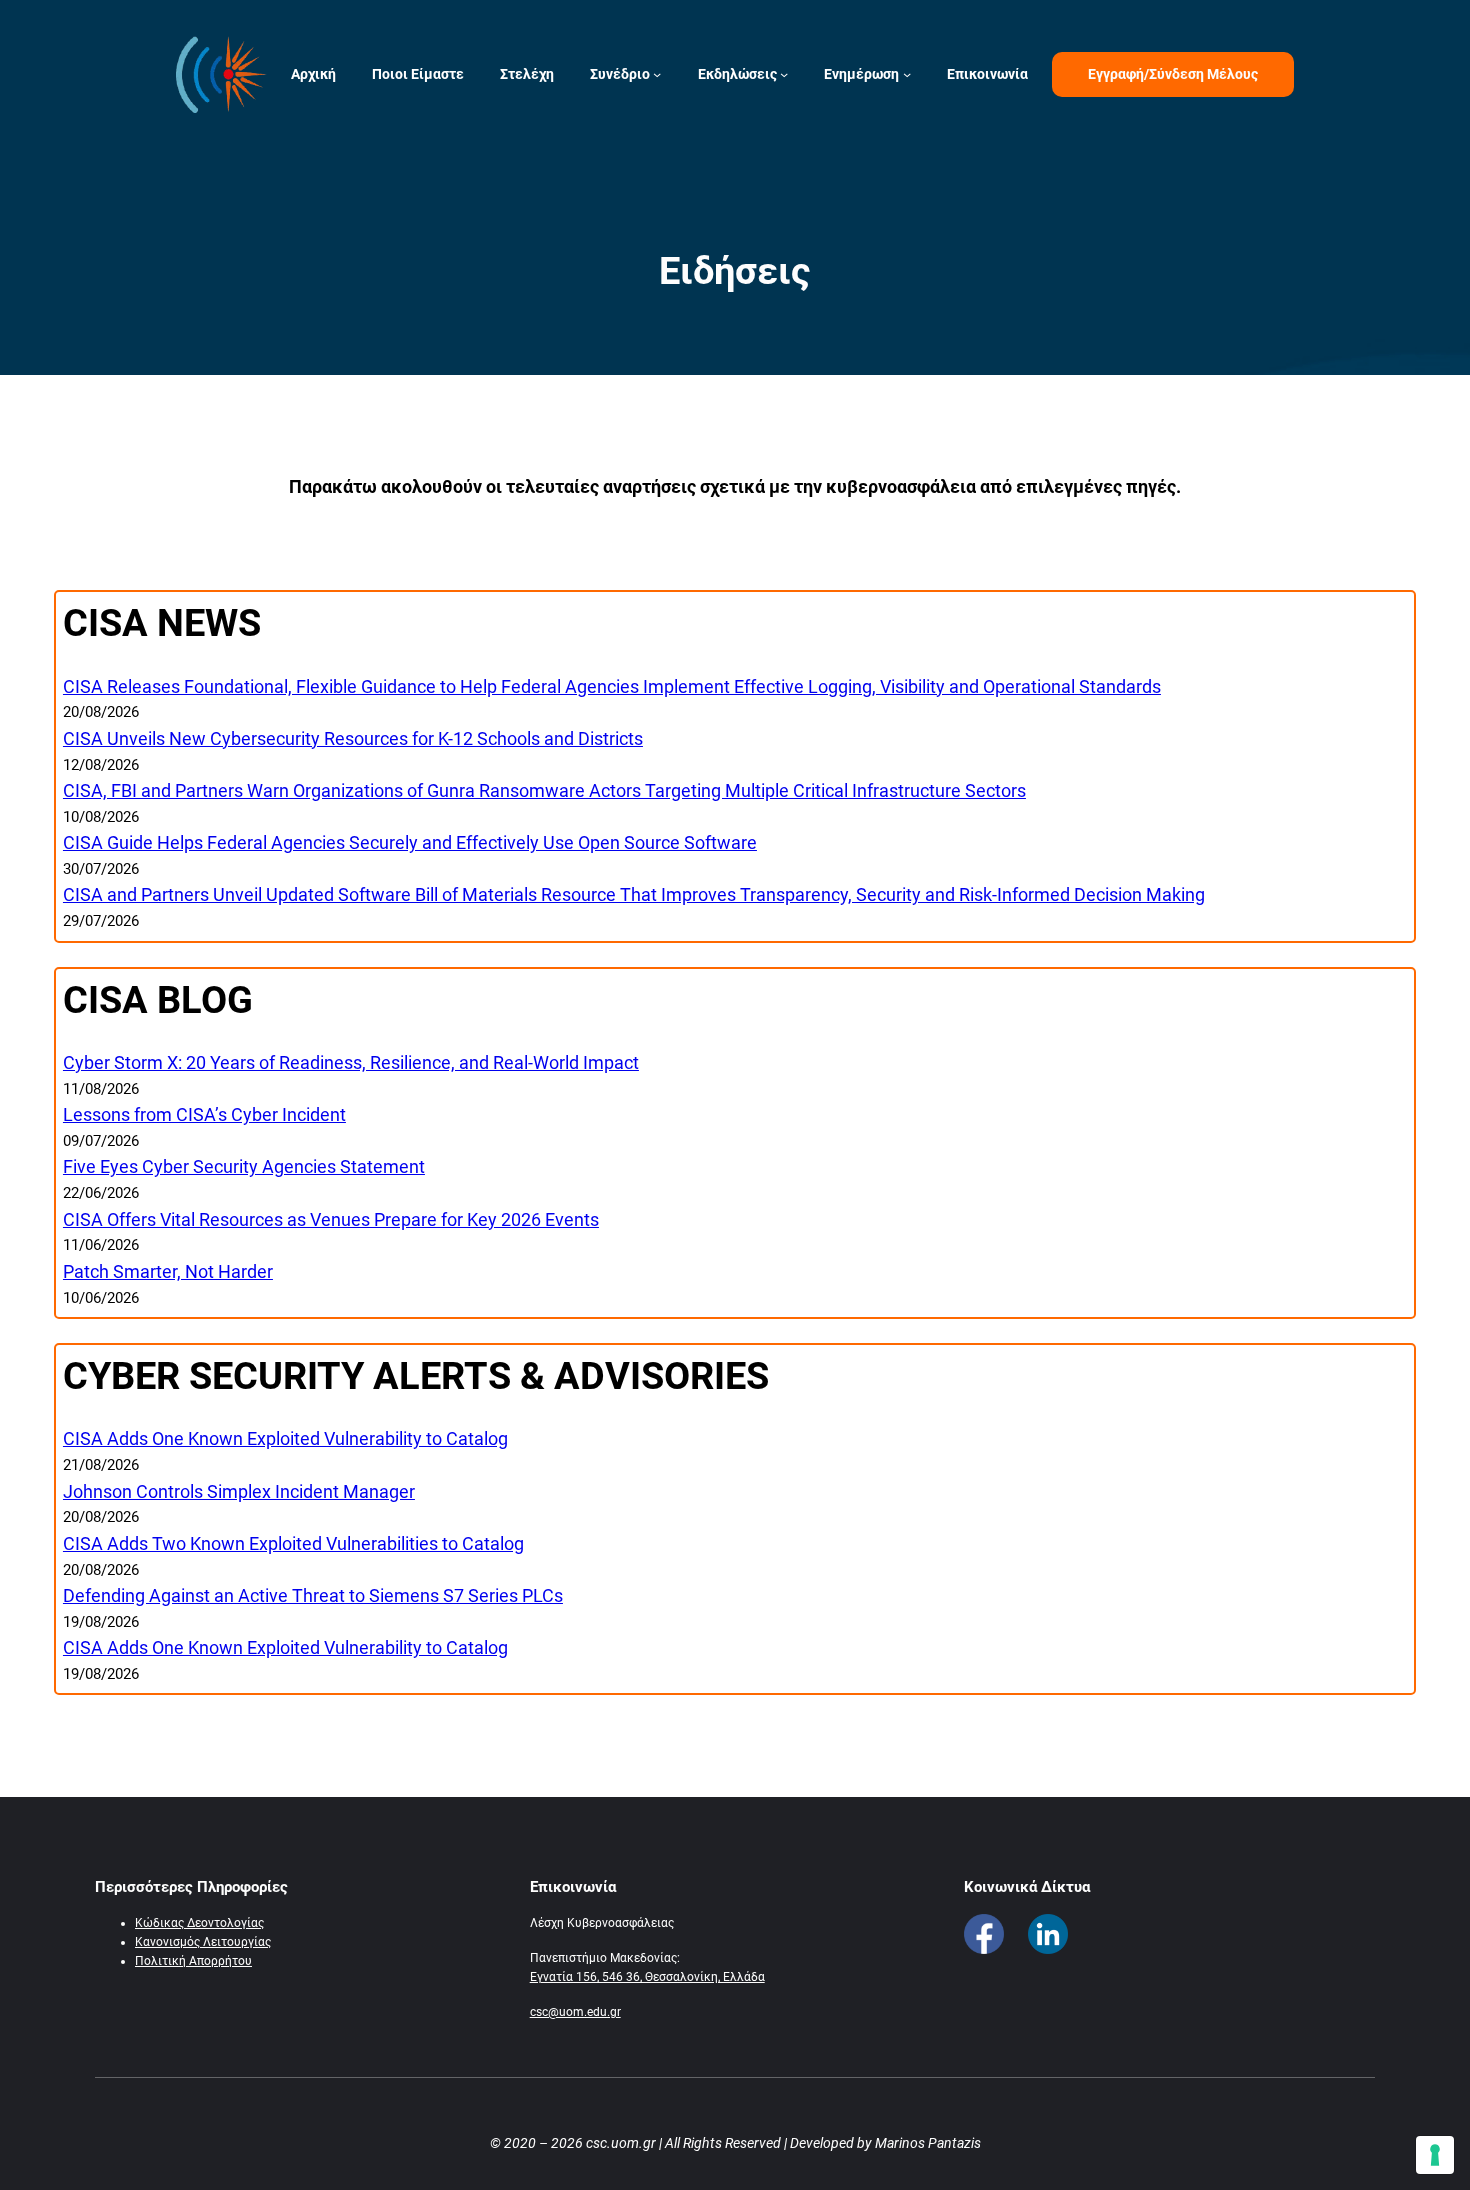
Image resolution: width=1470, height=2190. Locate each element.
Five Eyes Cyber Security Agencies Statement (244, 1166)
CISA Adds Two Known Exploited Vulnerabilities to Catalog (293, 1543)
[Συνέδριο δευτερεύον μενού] (657, 74)
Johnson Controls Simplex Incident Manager (239, 1491)
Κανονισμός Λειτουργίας (203, 1942)
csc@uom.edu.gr (575, 2012)
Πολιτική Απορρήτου (193, 1961)
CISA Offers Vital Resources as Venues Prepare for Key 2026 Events (331, 1219)
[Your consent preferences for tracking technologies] (1435, 2155)
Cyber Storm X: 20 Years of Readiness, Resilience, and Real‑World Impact (351, 1062)
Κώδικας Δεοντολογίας (199, 1923)
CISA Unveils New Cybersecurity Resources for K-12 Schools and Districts (353, 738)
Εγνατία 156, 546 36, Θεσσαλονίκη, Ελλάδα (647, 1977)
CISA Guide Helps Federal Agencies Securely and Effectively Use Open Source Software (410, 842)
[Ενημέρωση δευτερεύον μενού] (907, 74)
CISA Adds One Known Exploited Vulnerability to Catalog (285, 1438)
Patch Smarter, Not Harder (168, 1271)
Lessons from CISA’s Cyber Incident (204, 1114)
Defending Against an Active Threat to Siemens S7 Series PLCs (313, 1595)
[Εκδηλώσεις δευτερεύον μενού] (784, 74)
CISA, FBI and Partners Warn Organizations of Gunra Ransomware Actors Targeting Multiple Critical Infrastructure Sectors (544, 790)
